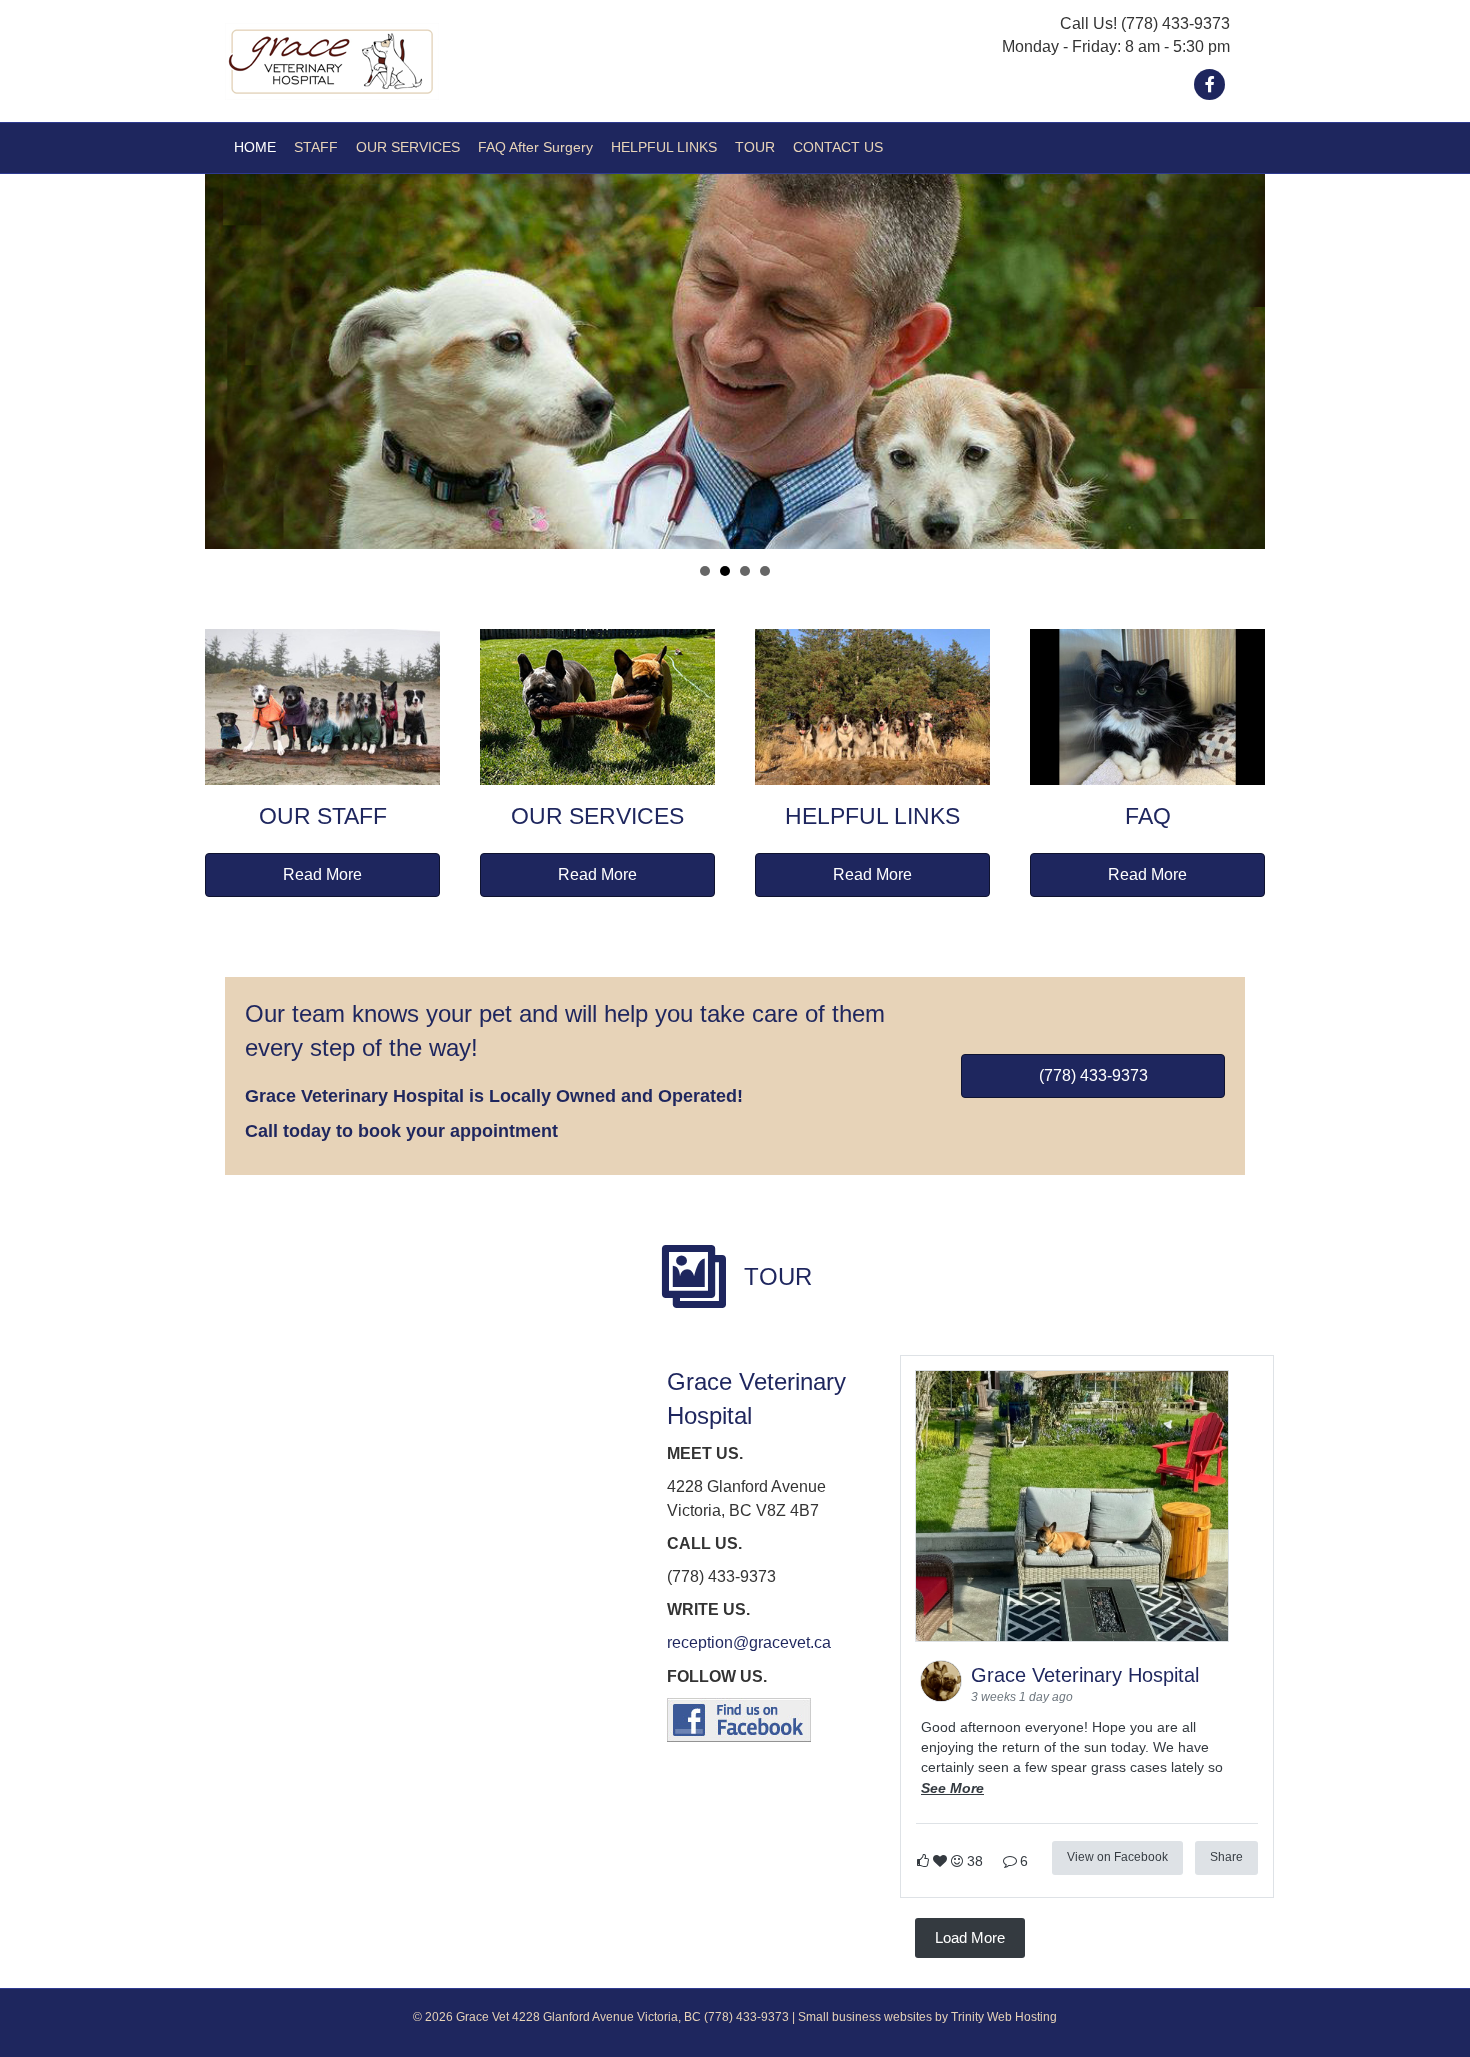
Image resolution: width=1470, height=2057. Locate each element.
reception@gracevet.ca (749, 1642)
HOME (255, 147)
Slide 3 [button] (745, 571)
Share (1226, 1857)
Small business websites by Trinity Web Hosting (927, 2017)
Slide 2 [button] (725, 571)
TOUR (755, 147)
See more (952, 1788)
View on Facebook (1117, 1857)
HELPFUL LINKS (664, 147)
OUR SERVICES (408, 147)
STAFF (316, 147)
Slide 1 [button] (705, 571)
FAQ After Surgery (535, 147)
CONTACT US (838, 147)
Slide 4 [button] (765, 571)
